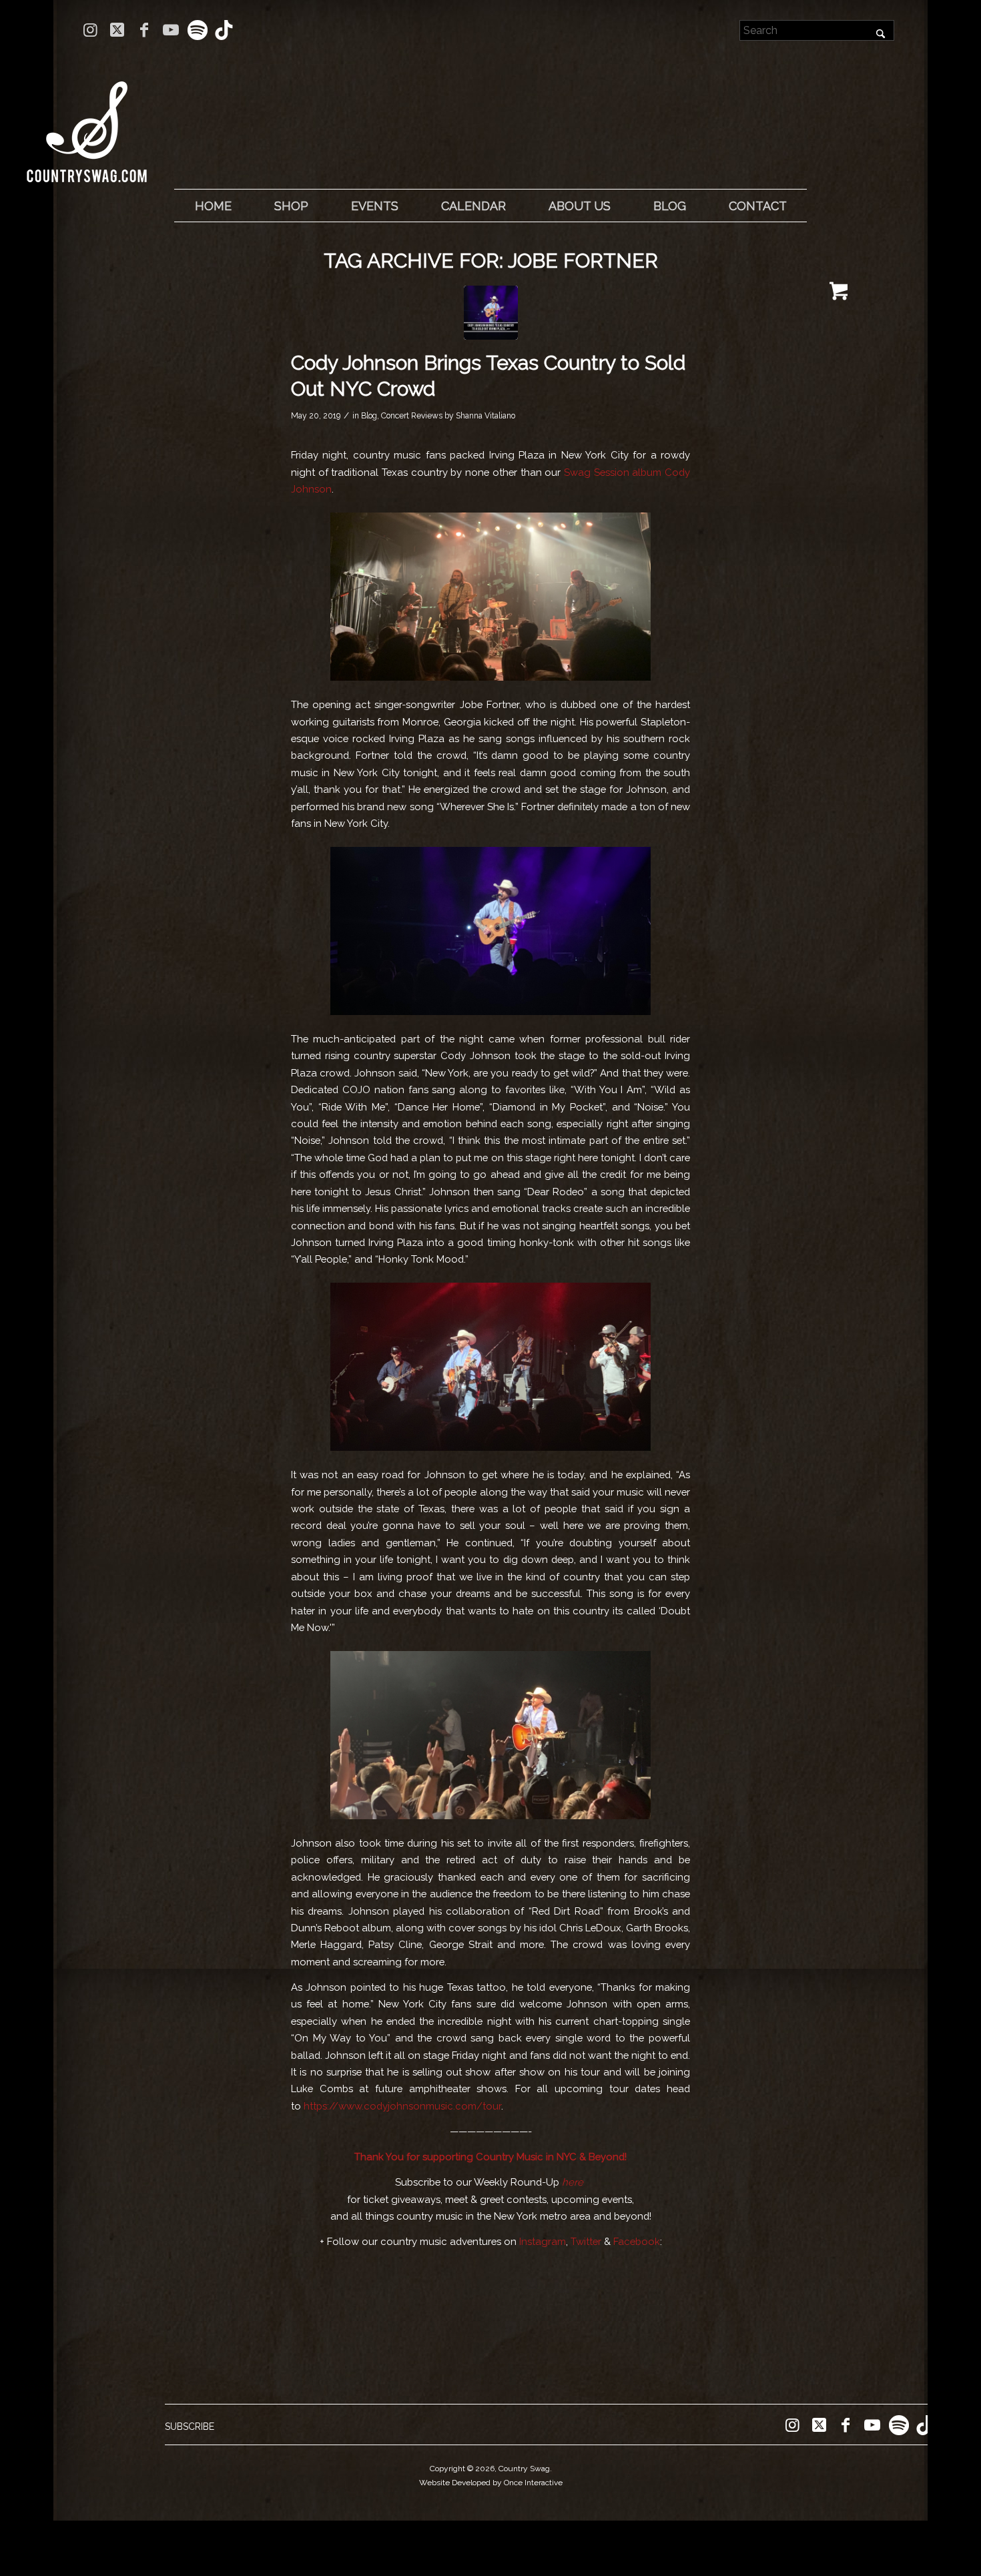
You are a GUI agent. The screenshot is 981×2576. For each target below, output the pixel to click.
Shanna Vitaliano (485, 416)
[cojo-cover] (491, 313)
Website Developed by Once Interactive (491, 2483)
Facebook (637, 2241)
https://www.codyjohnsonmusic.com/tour (402, 2106)
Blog (369, 416)
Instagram (543, 2241)
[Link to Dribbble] (224, 30)
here (573, 2182)
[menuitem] (213, 206)
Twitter (586, 2241)
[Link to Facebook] (144, 30)
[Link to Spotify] (197, 30)
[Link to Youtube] (171, 30)
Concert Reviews (412, 416)
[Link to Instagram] (90, 30)
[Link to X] (117, 30)
